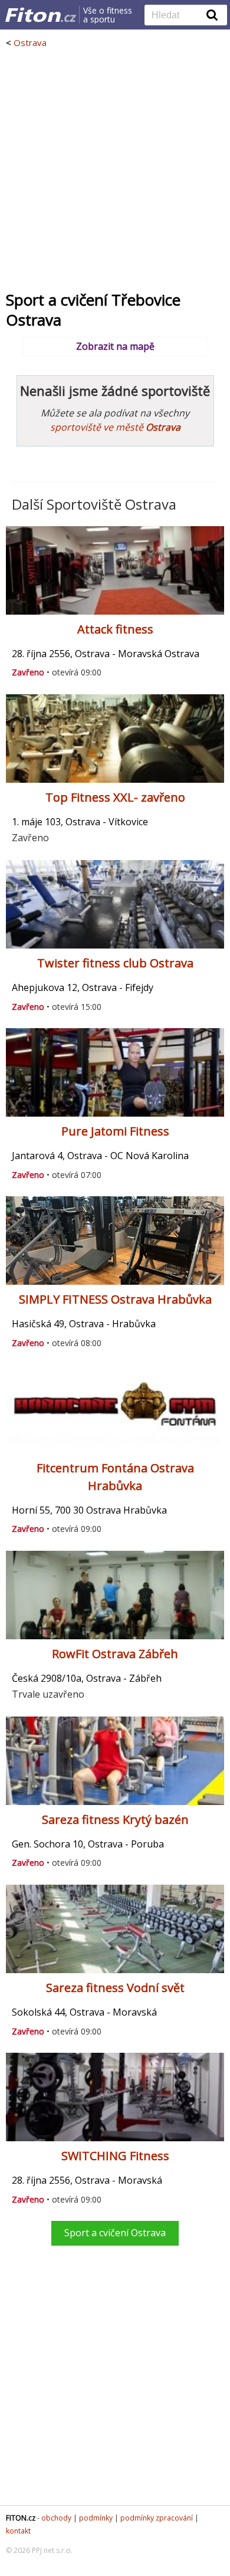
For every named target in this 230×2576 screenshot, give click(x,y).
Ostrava (30, 42)
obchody (56, 2518)
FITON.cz (21, 2518)
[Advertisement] (115, 169)
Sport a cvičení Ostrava (115, 2233)
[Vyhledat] (212, 15)
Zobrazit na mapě (115, 346)
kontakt (18, 2531)
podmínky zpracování (157, 2518)
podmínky (96, 2518)
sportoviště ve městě (115, 427)
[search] (177, 16)
